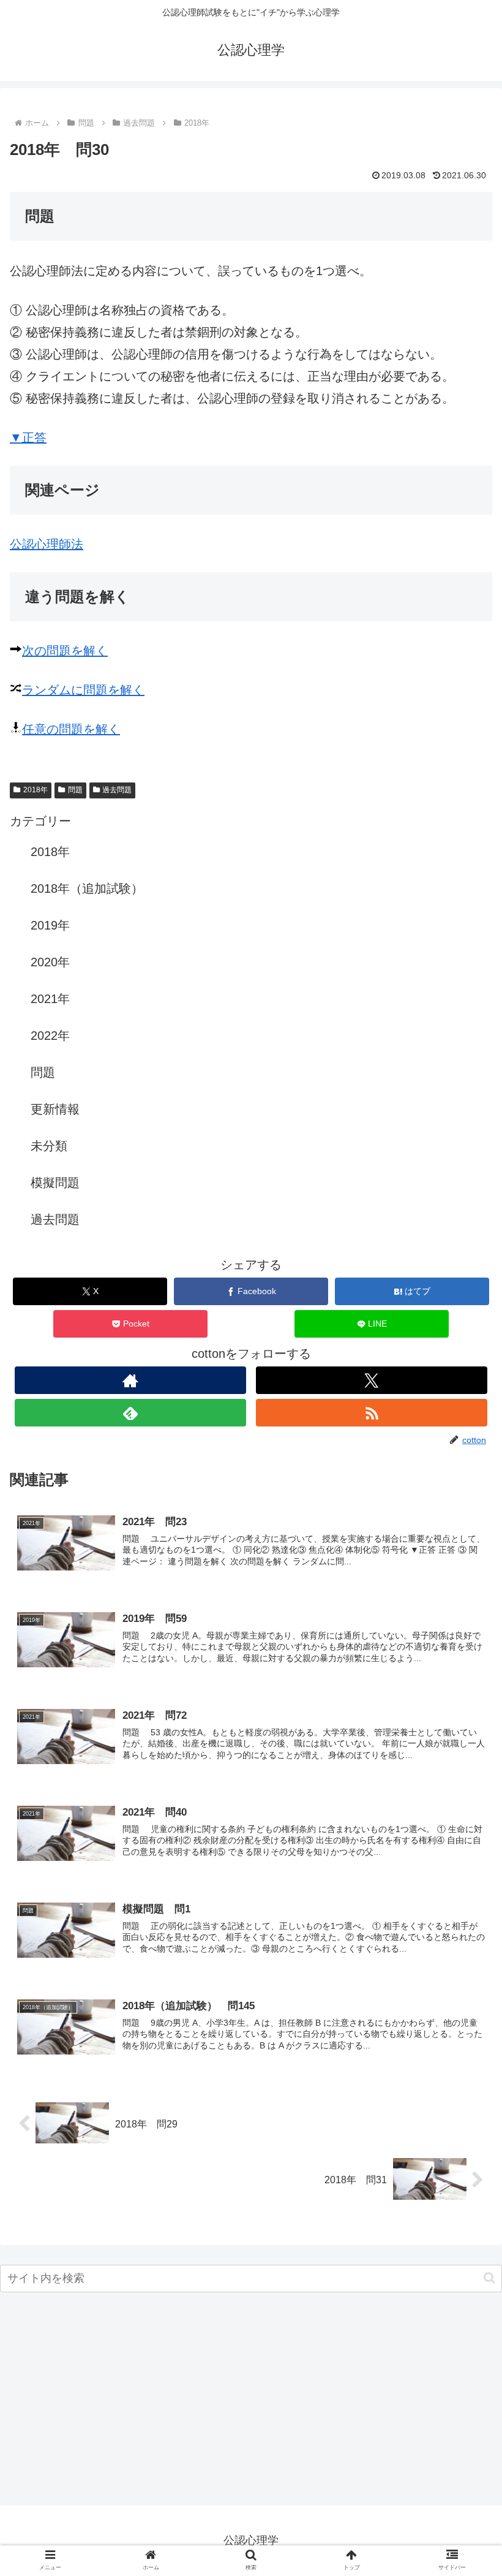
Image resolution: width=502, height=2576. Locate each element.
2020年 (50, 962)
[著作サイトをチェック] (130, 1380)
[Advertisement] (251, 2403)
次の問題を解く (65, 651)
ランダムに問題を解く (83, 690)
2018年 (36, 790)
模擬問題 (55, 1183)
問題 (75, 790)
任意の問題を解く (71, 729)
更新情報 (55, 1109)
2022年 (50, 1036)
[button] (489, 2278)
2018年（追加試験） (87, 888)
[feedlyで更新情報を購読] (130, 1413)
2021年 (50, 999)
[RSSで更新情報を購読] (372, 1413)
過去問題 (117, 790)
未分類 (49, 1146)
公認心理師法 (47, 544)
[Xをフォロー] (372, 1380)
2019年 (50, 925)
